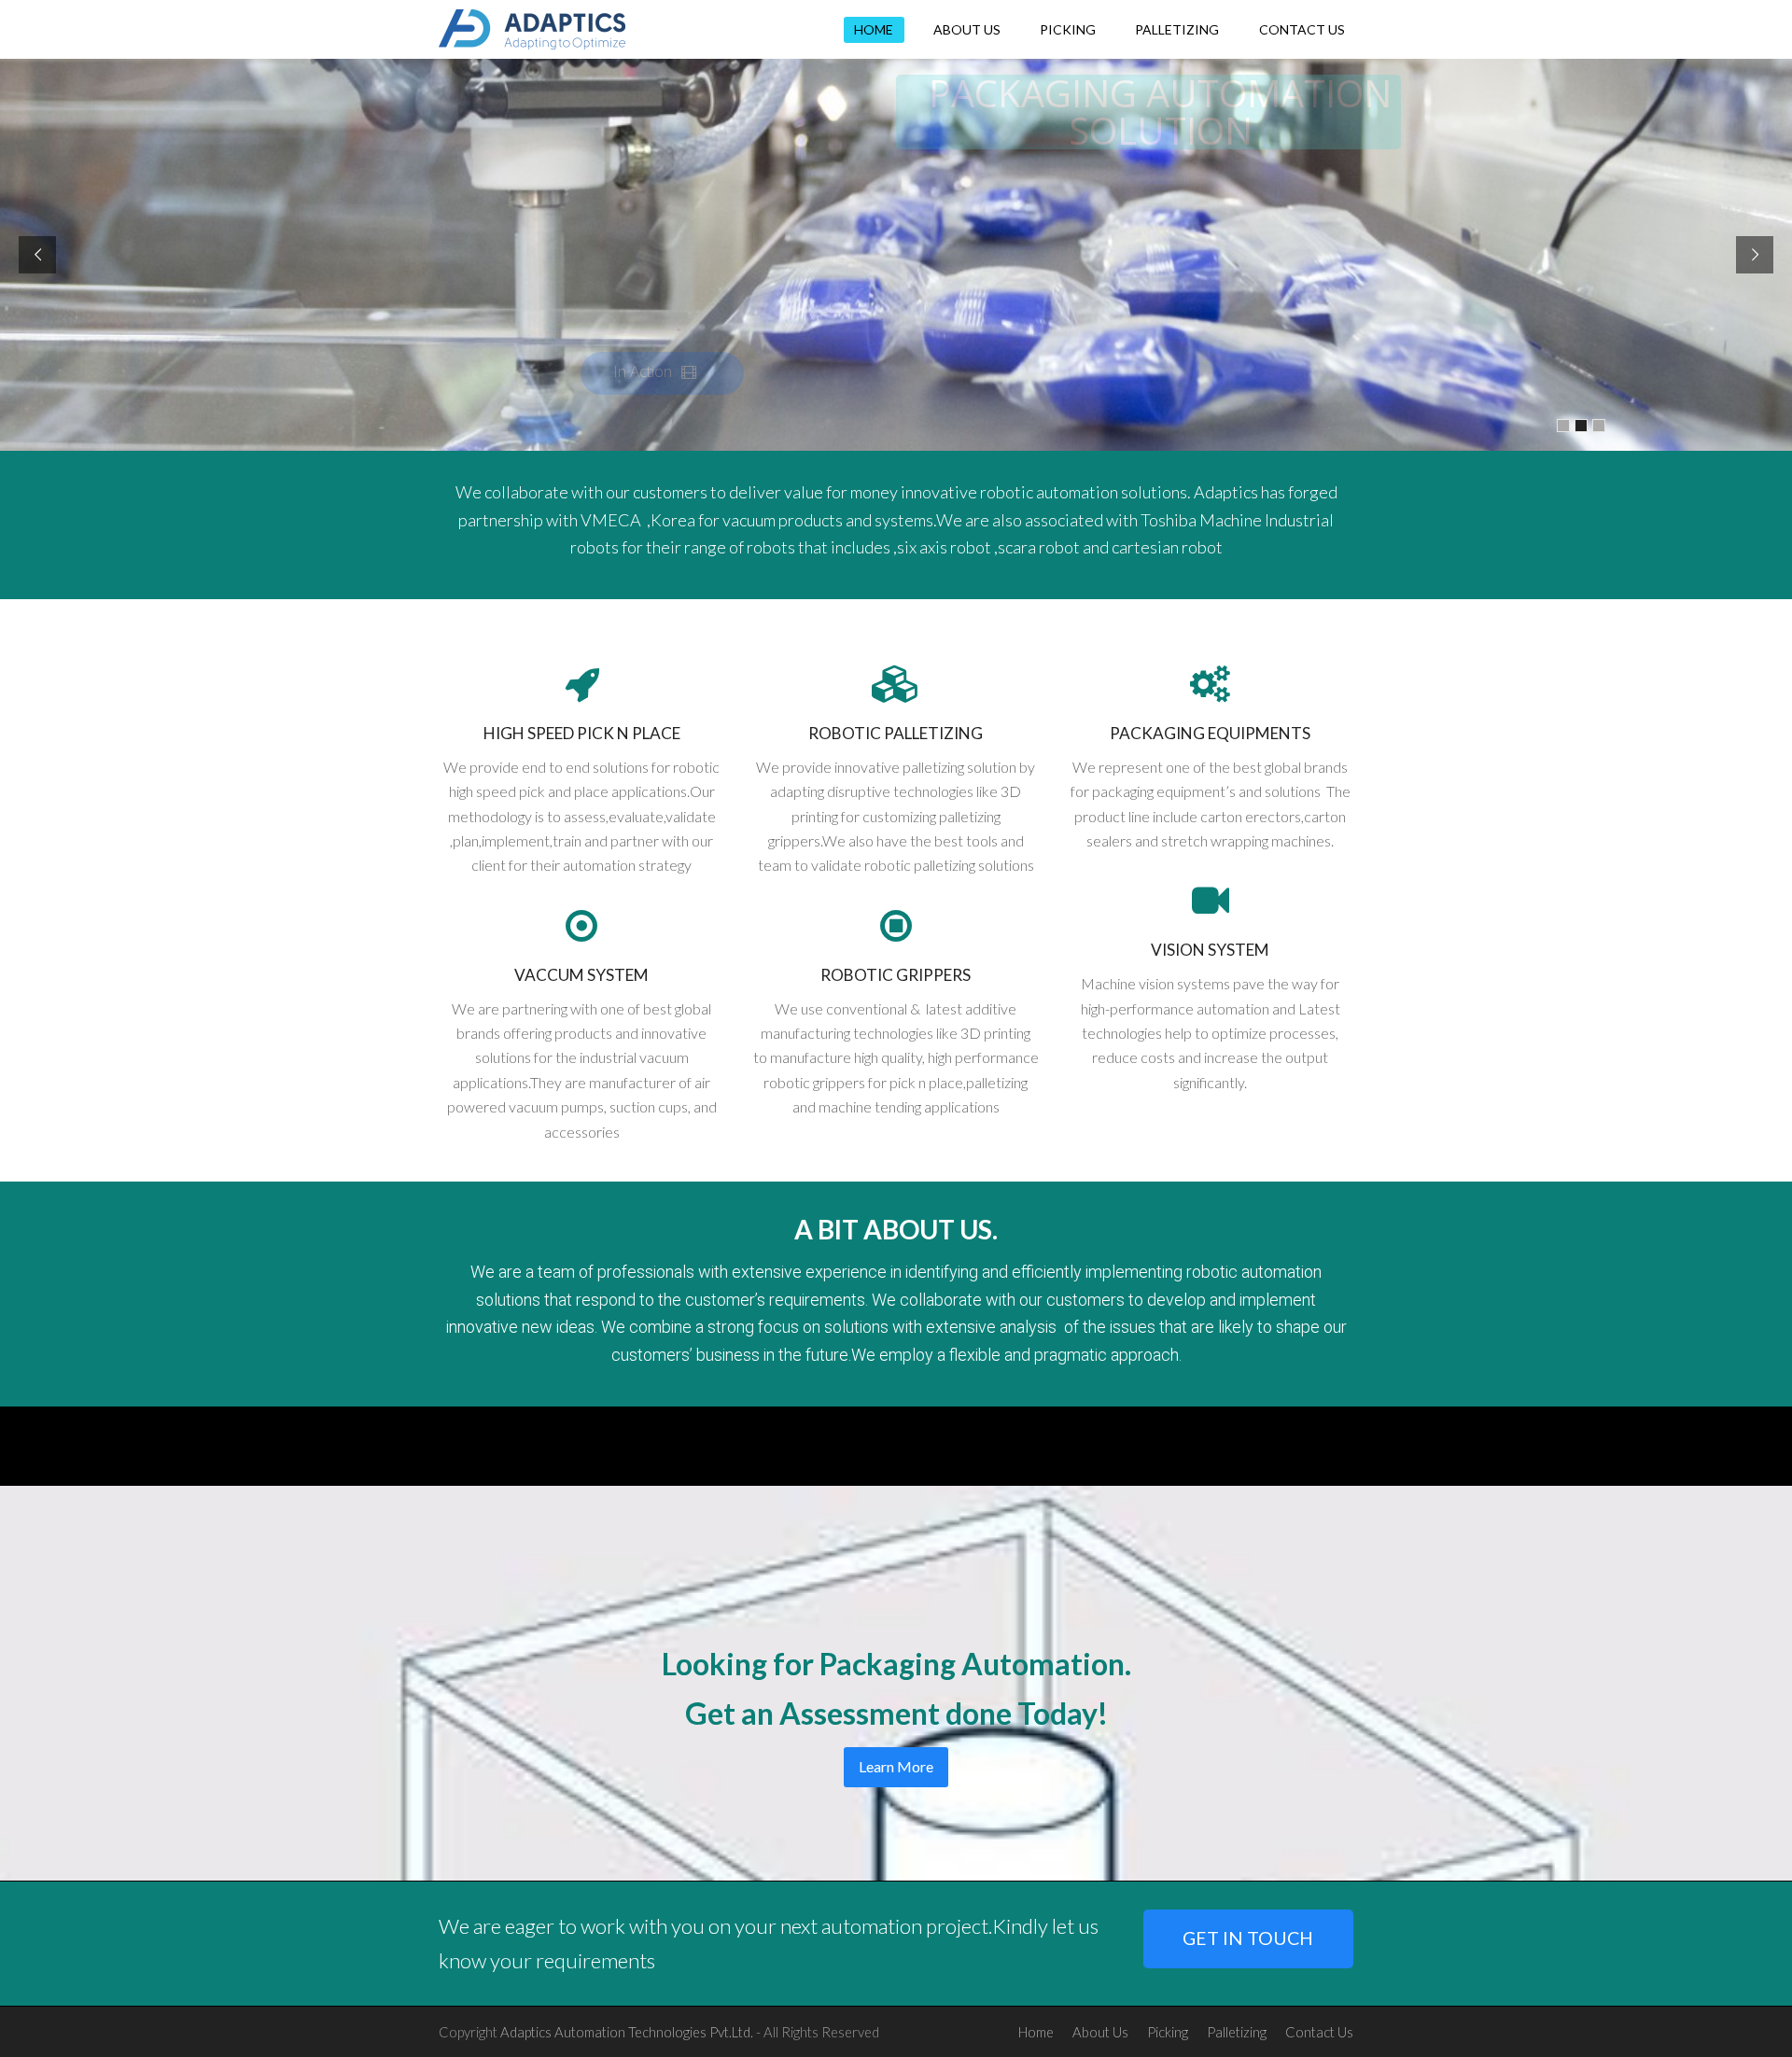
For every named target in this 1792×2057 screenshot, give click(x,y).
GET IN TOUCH (1248, 1938)
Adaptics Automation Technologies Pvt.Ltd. (627, 2032)
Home (1036, 2032)
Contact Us (1319, 2032)
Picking (1168, 2032)
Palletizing (1237, 2032)
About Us (1100, 2032)
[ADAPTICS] (532, 27)
